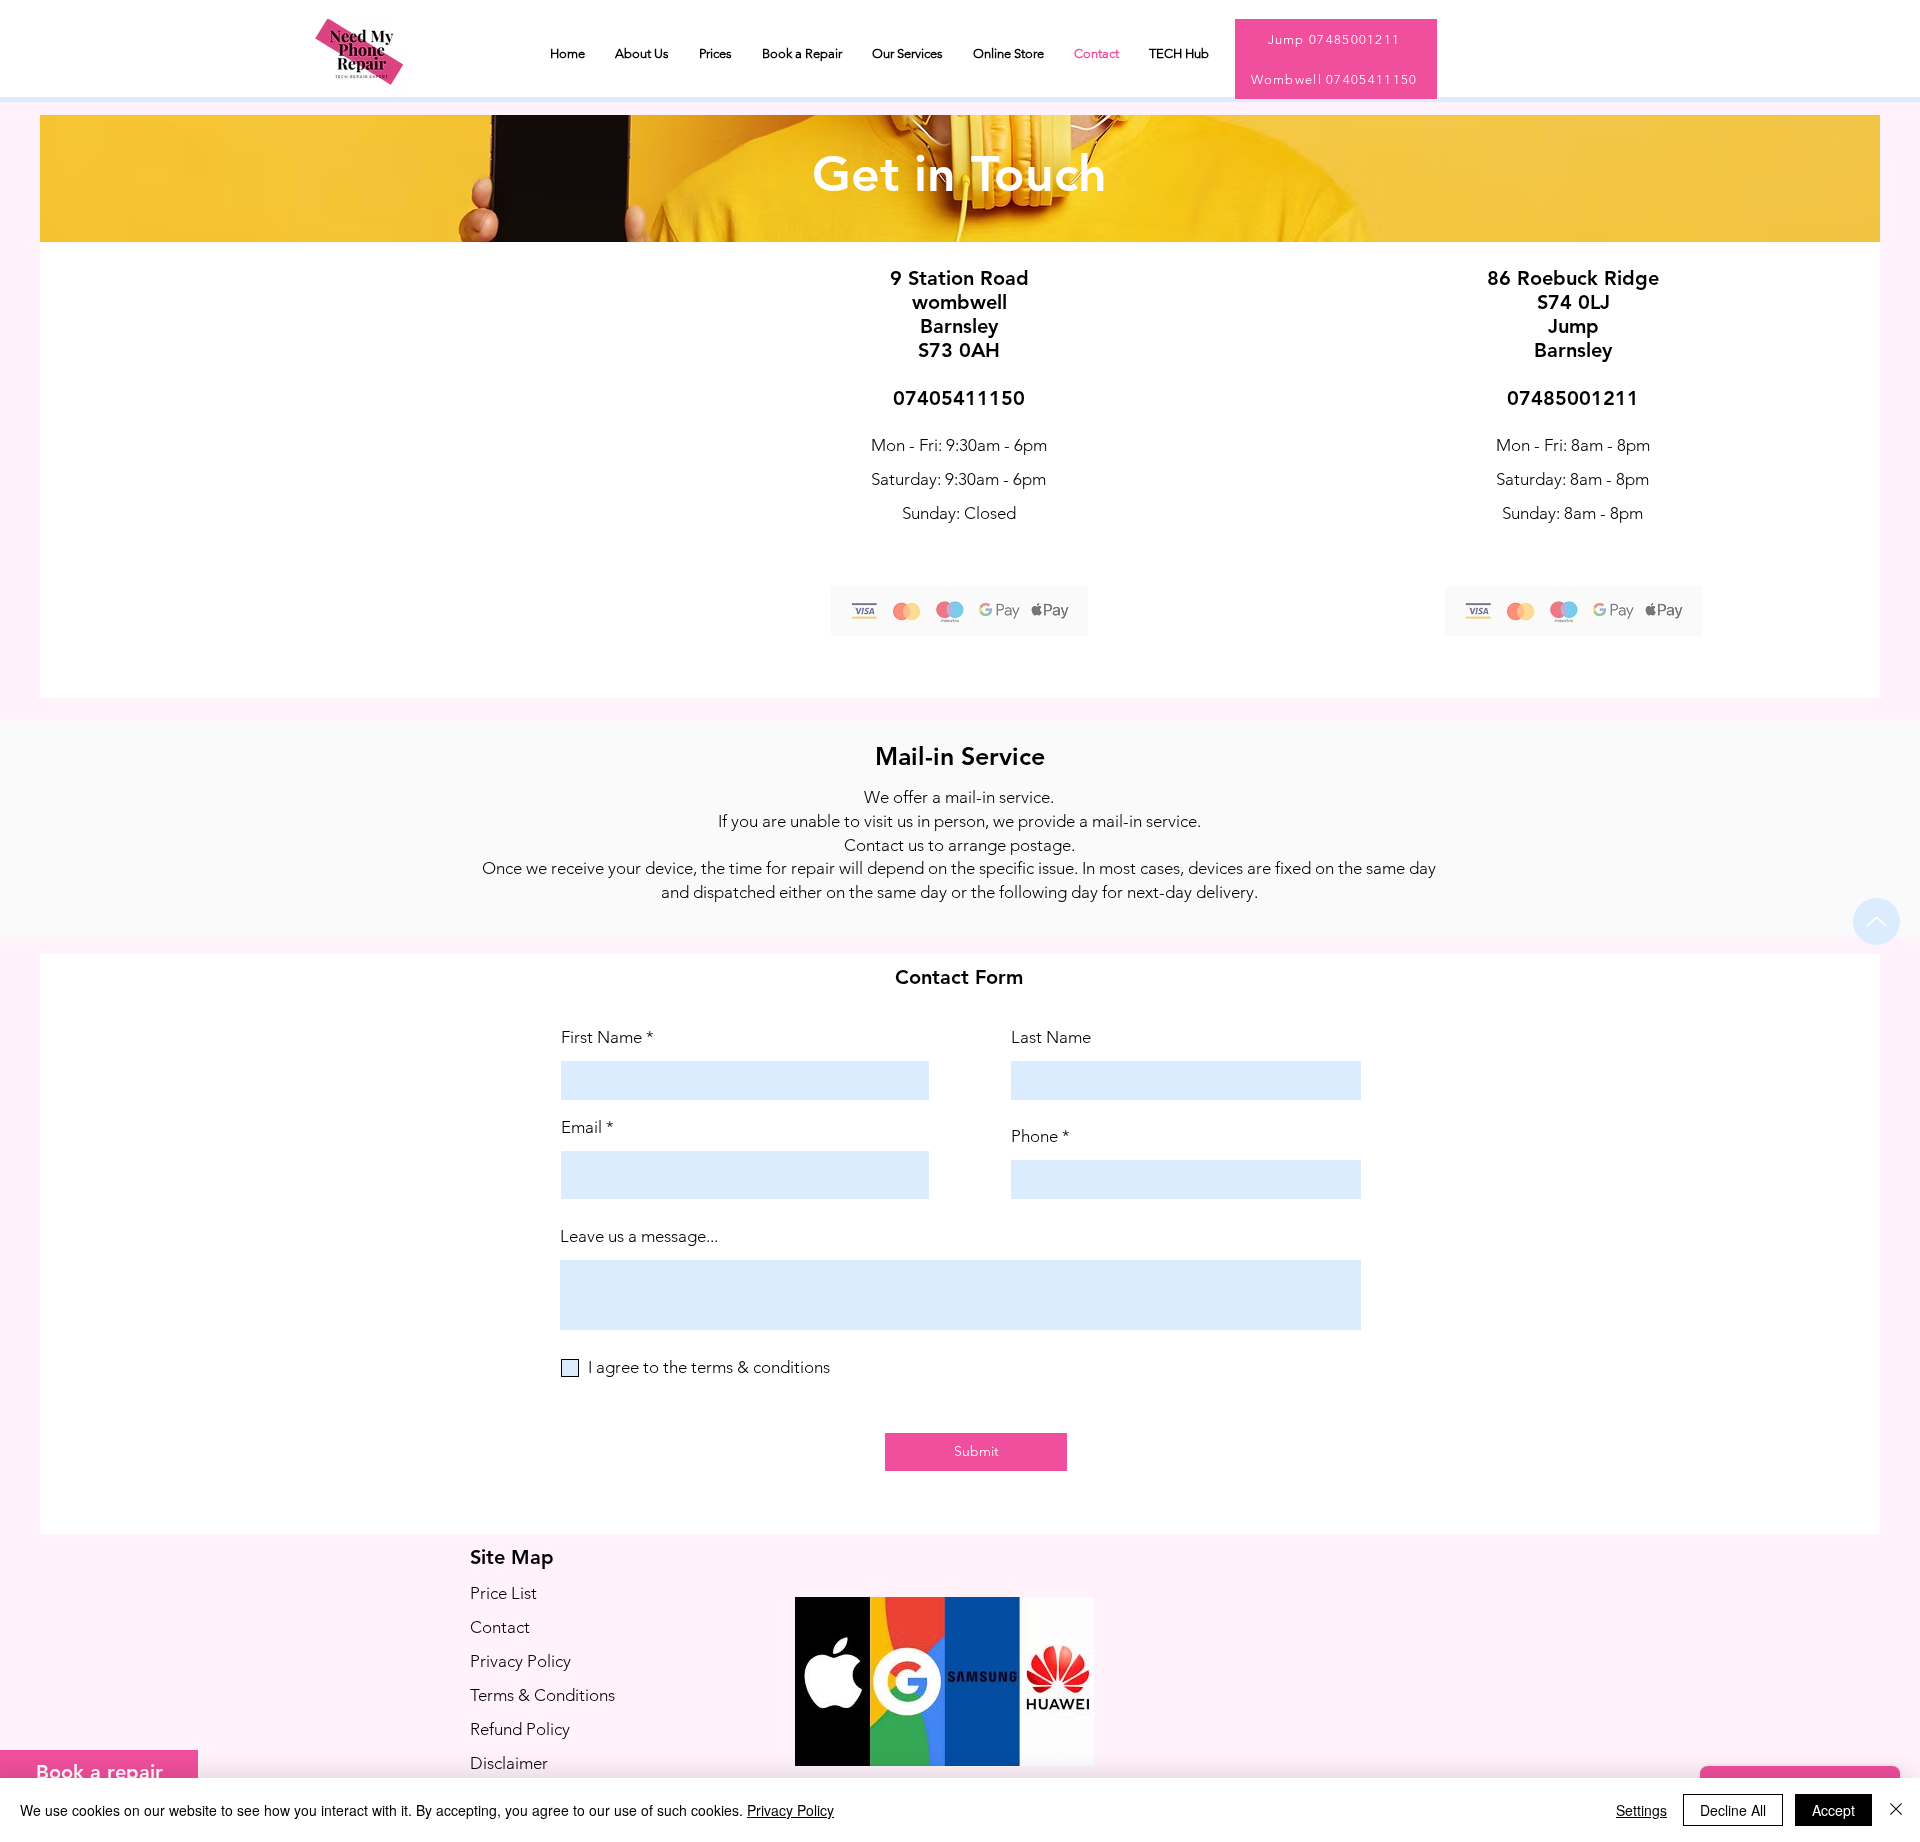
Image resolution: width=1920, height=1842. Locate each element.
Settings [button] (1641, 1810)
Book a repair (99, 1772)
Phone (1034, 1136)
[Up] (1876, 921)
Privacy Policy (790, 1810)
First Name (601, 1037)
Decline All (1733, 1810)
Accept (1833, 1810)
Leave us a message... (639, 1236)
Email (581, 1127)
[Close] (1896, 1810)
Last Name (1051, 1037)
